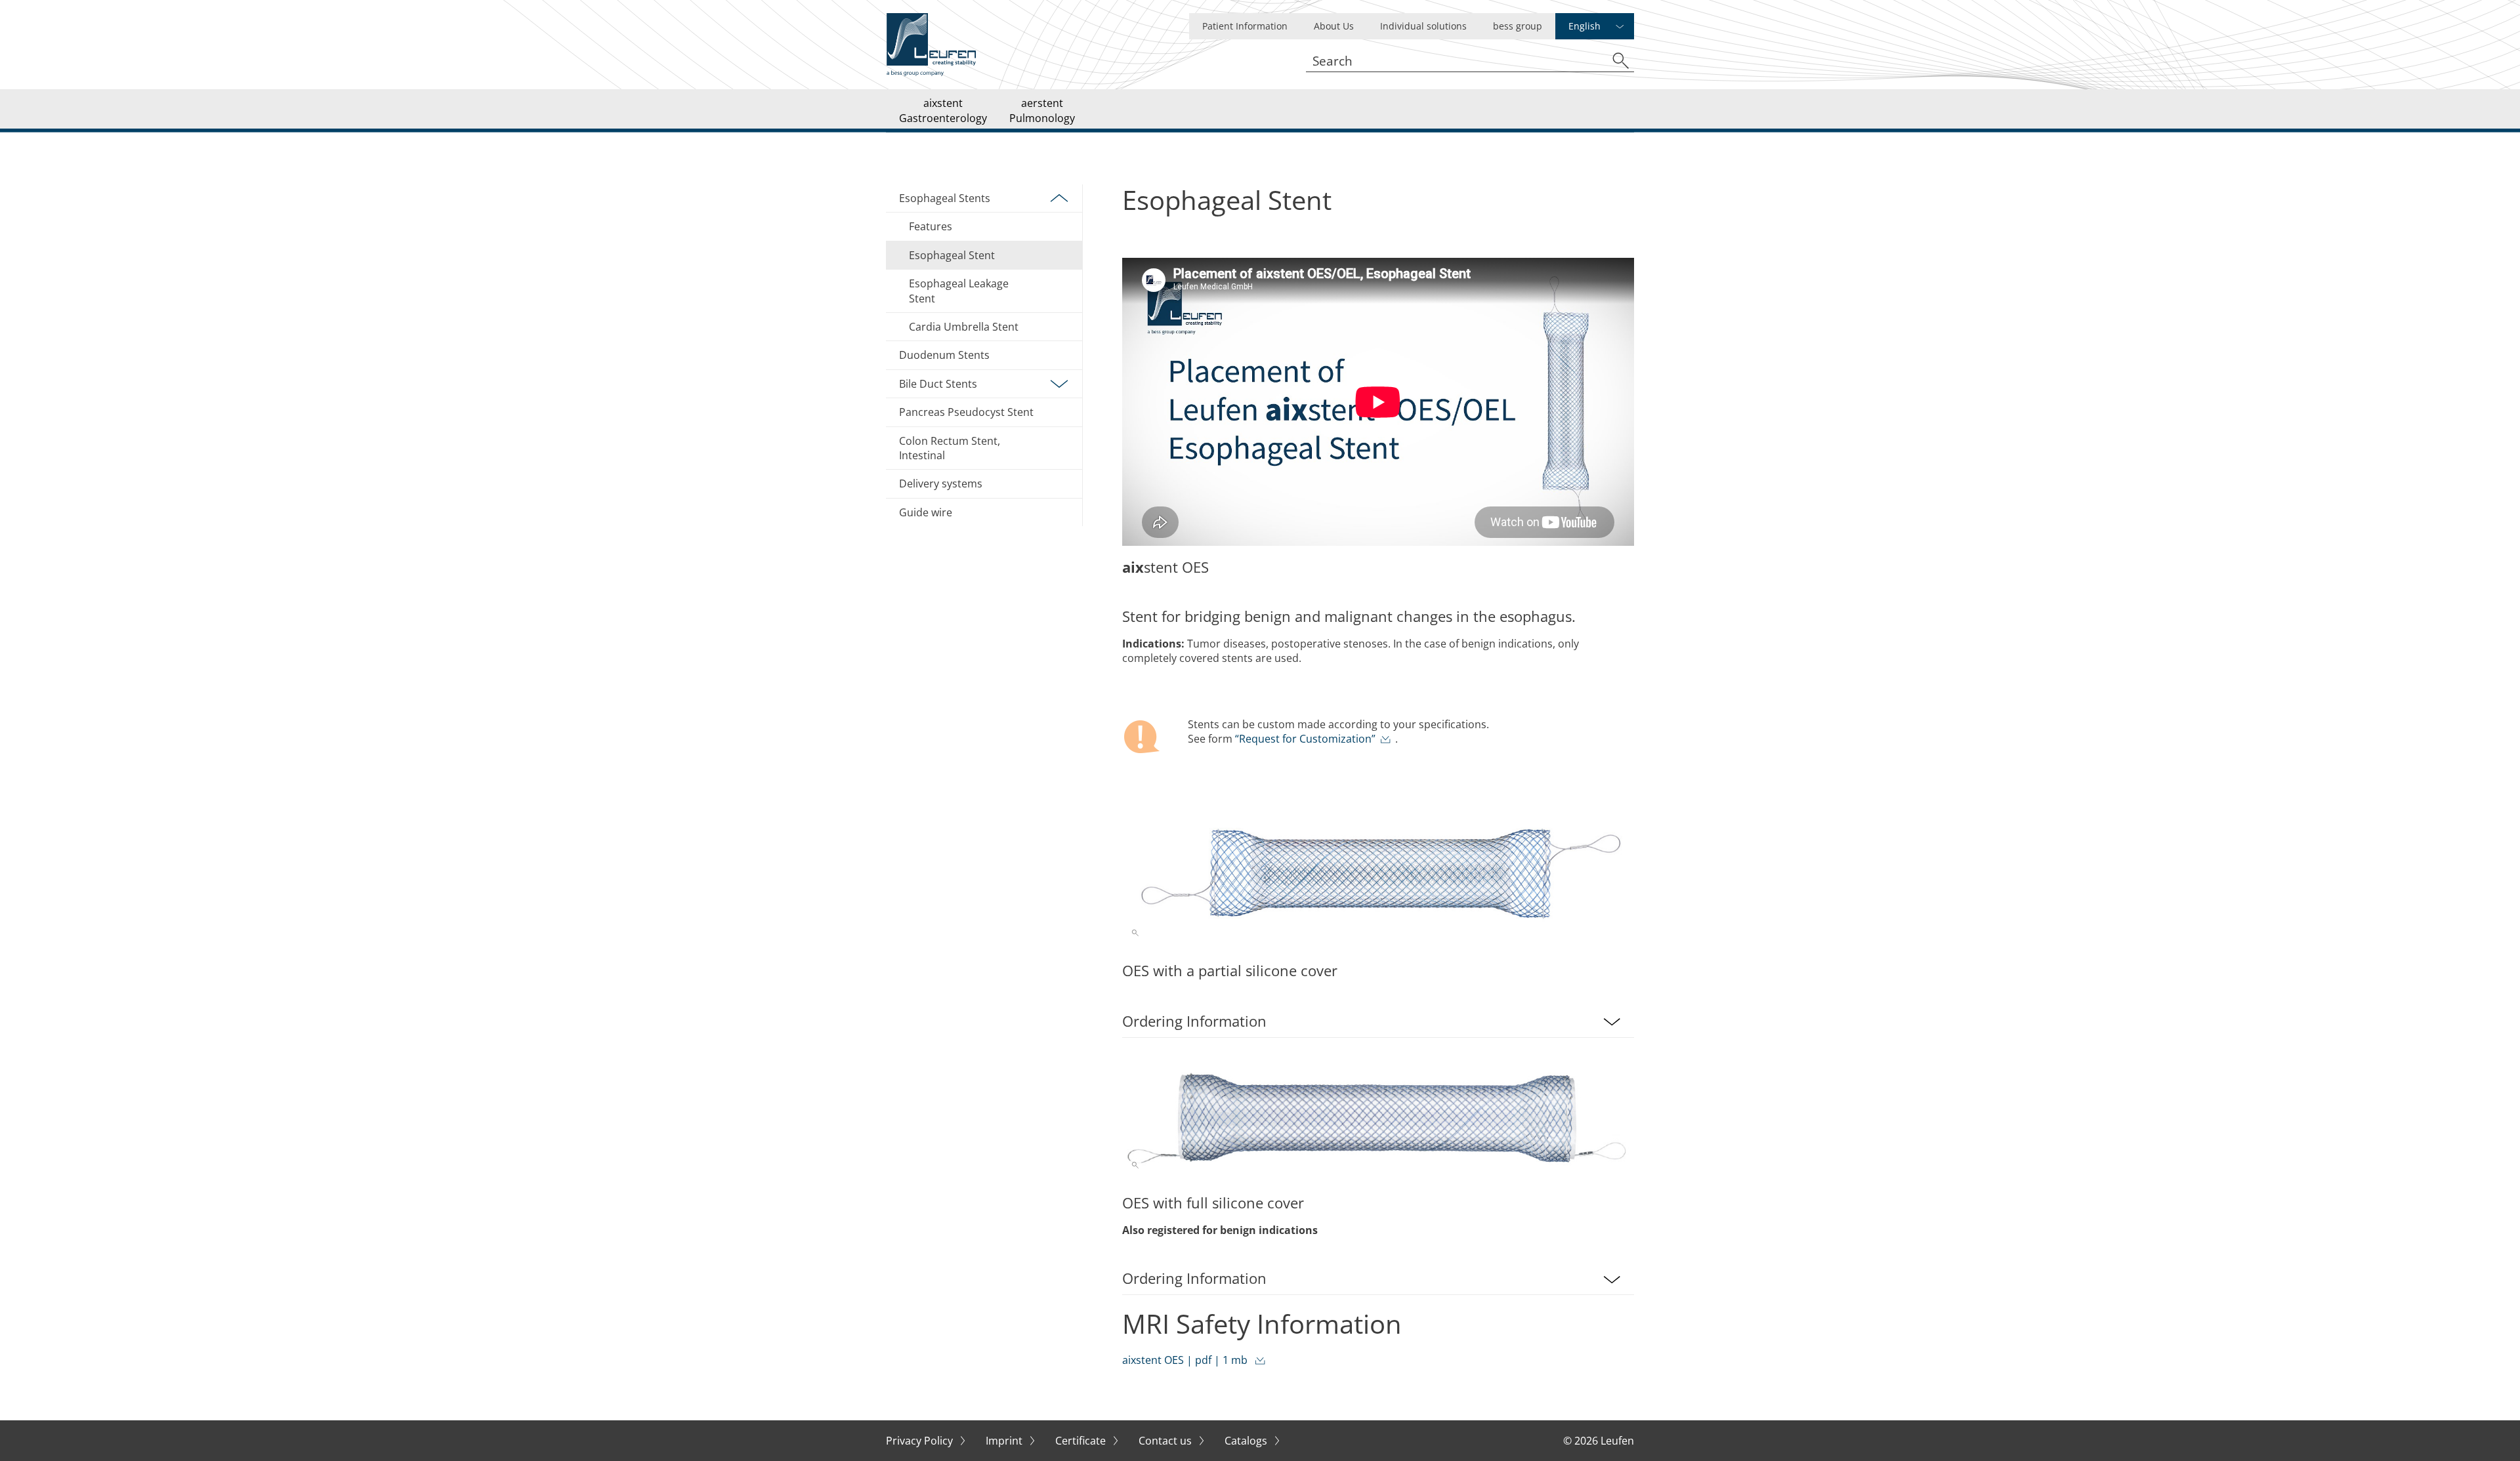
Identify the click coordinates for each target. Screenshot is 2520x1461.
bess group (1518, 26)
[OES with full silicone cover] (1378, 1121)
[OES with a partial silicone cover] (1378, 872)
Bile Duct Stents (938, 384)
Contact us (1166, 1441)
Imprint (1005, 1441)
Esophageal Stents (945, 198)
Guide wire (1213, 93)
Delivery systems (941, 484)
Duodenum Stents (944, 355)
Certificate (1082, 1441)
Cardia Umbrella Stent (964, 327)
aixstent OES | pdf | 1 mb (1186, 1360)
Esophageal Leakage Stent (959, 291)
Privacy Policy (921, 1441)
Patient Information (1245, 26)
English (1585, 26)
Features (931, 226)
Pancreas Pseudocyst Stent (966, 412)
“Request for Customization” (1305, 739)
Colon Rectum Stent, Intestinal (950, 448)
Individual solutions (1423, 26)
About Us (1334, 26)
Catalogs (1247, 1441)
